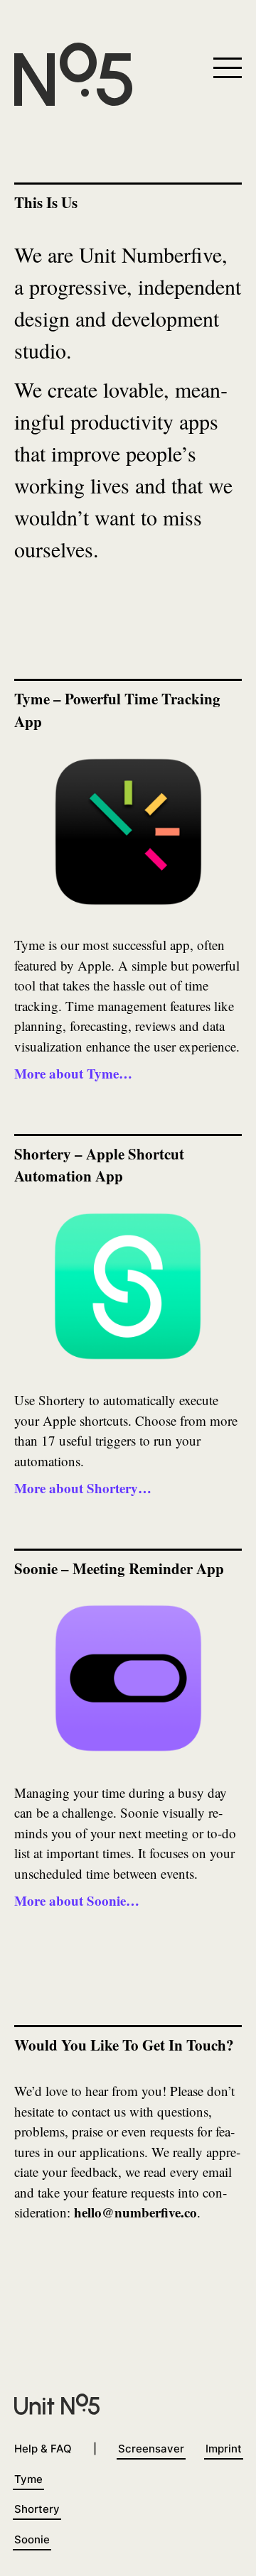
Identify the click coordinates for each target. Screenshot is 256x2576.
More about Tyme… (73, 1073)
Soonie (32, 2539)
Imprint (224, 2449)
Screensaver (151, 2449)
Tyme (28, 2479)
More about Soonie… (77, 1900)
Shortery (37, 2509)
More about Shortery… (83, 1488)
